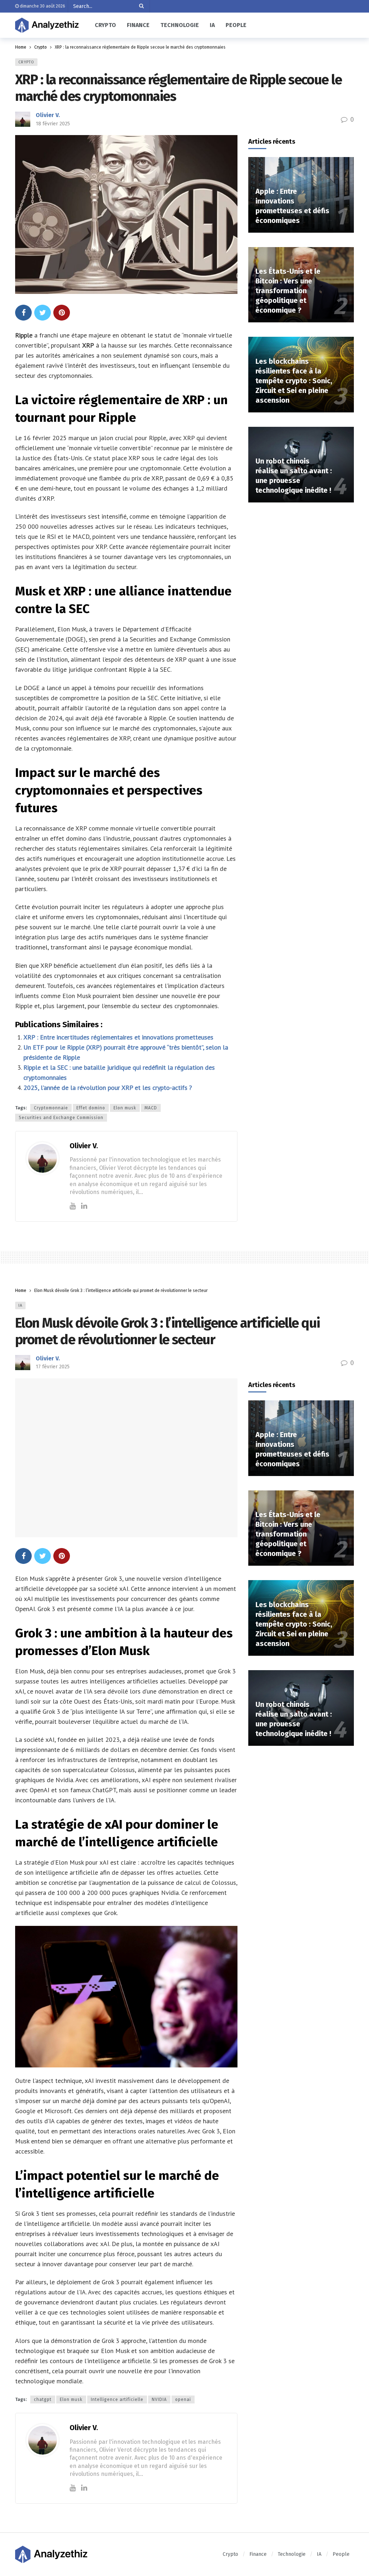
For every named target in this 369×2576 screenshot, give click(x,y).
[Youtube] (73, 1206)
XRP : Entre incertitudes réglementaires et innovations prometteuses (118, 1037)
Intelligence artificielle (117, 2400)
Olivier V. (48, 115)
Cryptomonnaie (51, 1108)
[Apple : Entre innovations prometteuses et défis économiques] (301, 195)
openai (183, 2400)
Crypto (26, 62)
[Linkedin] (84, 1206)
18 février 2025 (53, 124)
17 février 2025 (53, 1367)
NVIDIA (159, 2400)
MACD (151, 1108)
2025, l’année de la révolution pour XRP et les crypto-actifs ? (108, 1088)
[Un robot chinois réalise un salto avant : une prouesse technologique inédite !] (301, 465)
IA (20, 1305)
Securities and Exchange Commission (61, 1118)
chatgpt (43, 2400)
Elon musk (125, 1108)
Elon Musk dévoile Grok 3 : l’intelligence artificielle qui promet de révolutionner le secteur (168, 1331)
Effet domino (91, 1108)
